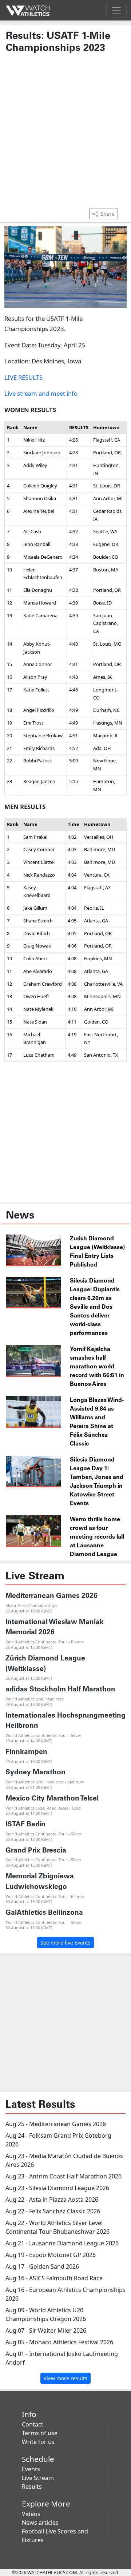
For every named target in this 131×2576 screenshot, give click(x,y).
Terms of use (40, 2433)
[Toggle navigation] (116, 10)
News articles (40, 2523)
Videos (31, 2514)
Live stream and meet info (41, 393)
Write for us (38, 2442)
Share (108, 214)
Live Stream (38, 2478)
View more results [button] (65, 2378)
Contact (33, 2424)
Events (31, 2469)
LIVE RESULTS (23, 377)
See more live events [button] (65, 1943)
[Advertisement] (65, 134)
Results (32, 2487)
